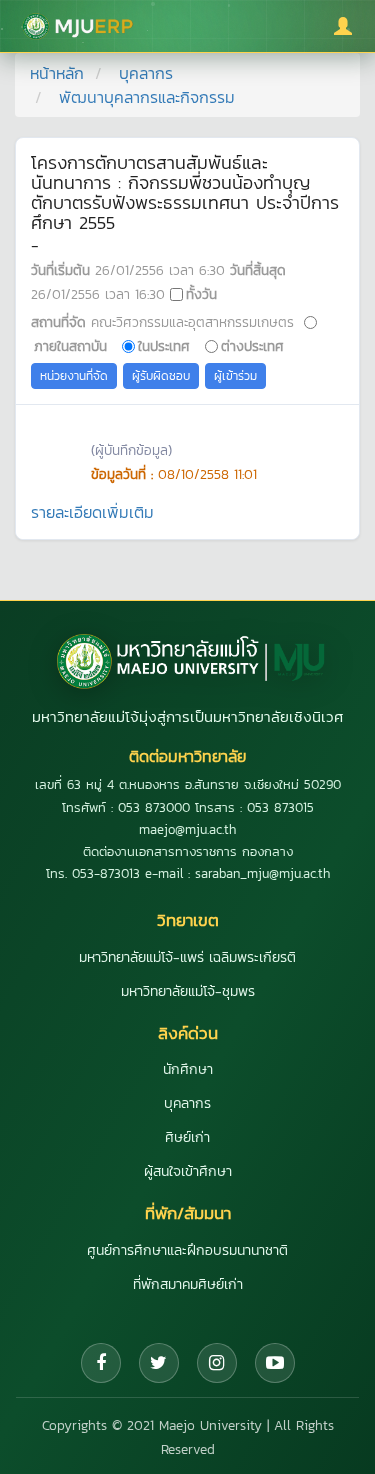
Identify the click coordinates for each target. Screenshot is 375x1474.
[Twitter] (159, 1363)
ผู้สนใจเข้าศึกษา (188, 1171)
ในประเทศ (164, 346)
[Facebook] (101, 1363)
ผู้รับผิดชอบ (161, 376)
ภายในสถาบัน (70, 346)
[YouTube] (275, 1363)
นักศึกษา (188, 1069)
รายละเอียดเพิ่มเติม (92, 512)
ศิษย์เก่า (187, 1137)
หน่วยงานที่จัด (74, 376)
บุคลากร (146, 73)
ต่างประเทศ (252, 346)
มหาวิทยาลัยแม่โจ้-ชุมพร (188, 991)
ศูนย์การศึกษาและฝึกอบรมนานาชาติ (187, 1250)
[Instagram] (217, 1363)
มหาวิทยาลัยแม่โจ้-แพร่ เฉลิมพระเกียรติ (187, 957)
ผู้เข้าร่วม (235, 376)
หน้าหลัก (57, 73)
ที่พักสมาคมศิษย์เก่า (188, 1284)
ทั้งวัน (201, 294)
